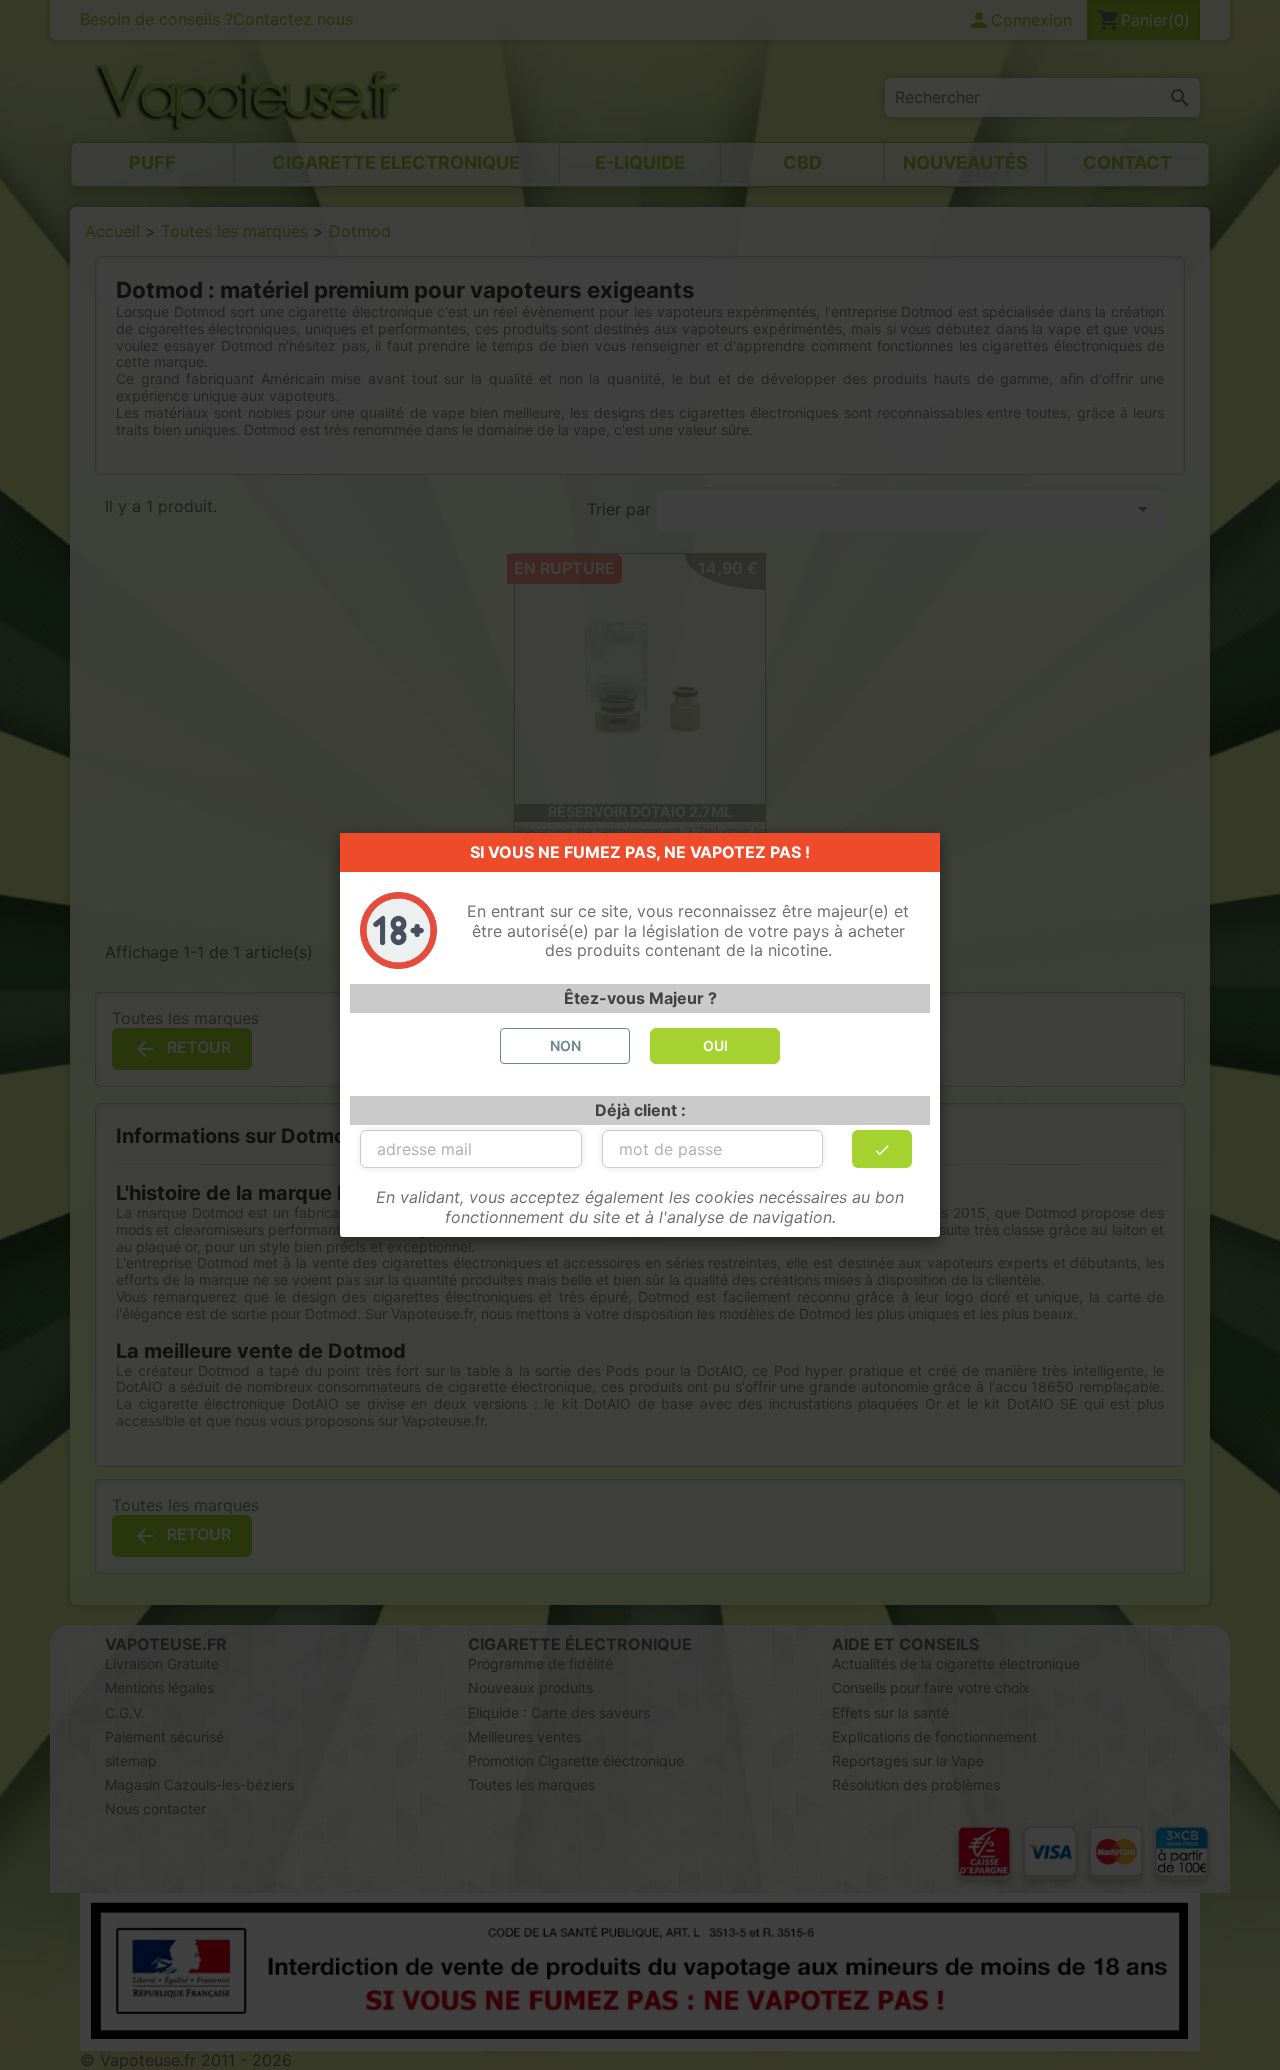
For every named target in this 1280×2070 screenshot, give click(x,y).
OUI (715, 1045)
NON (565, 1045)
